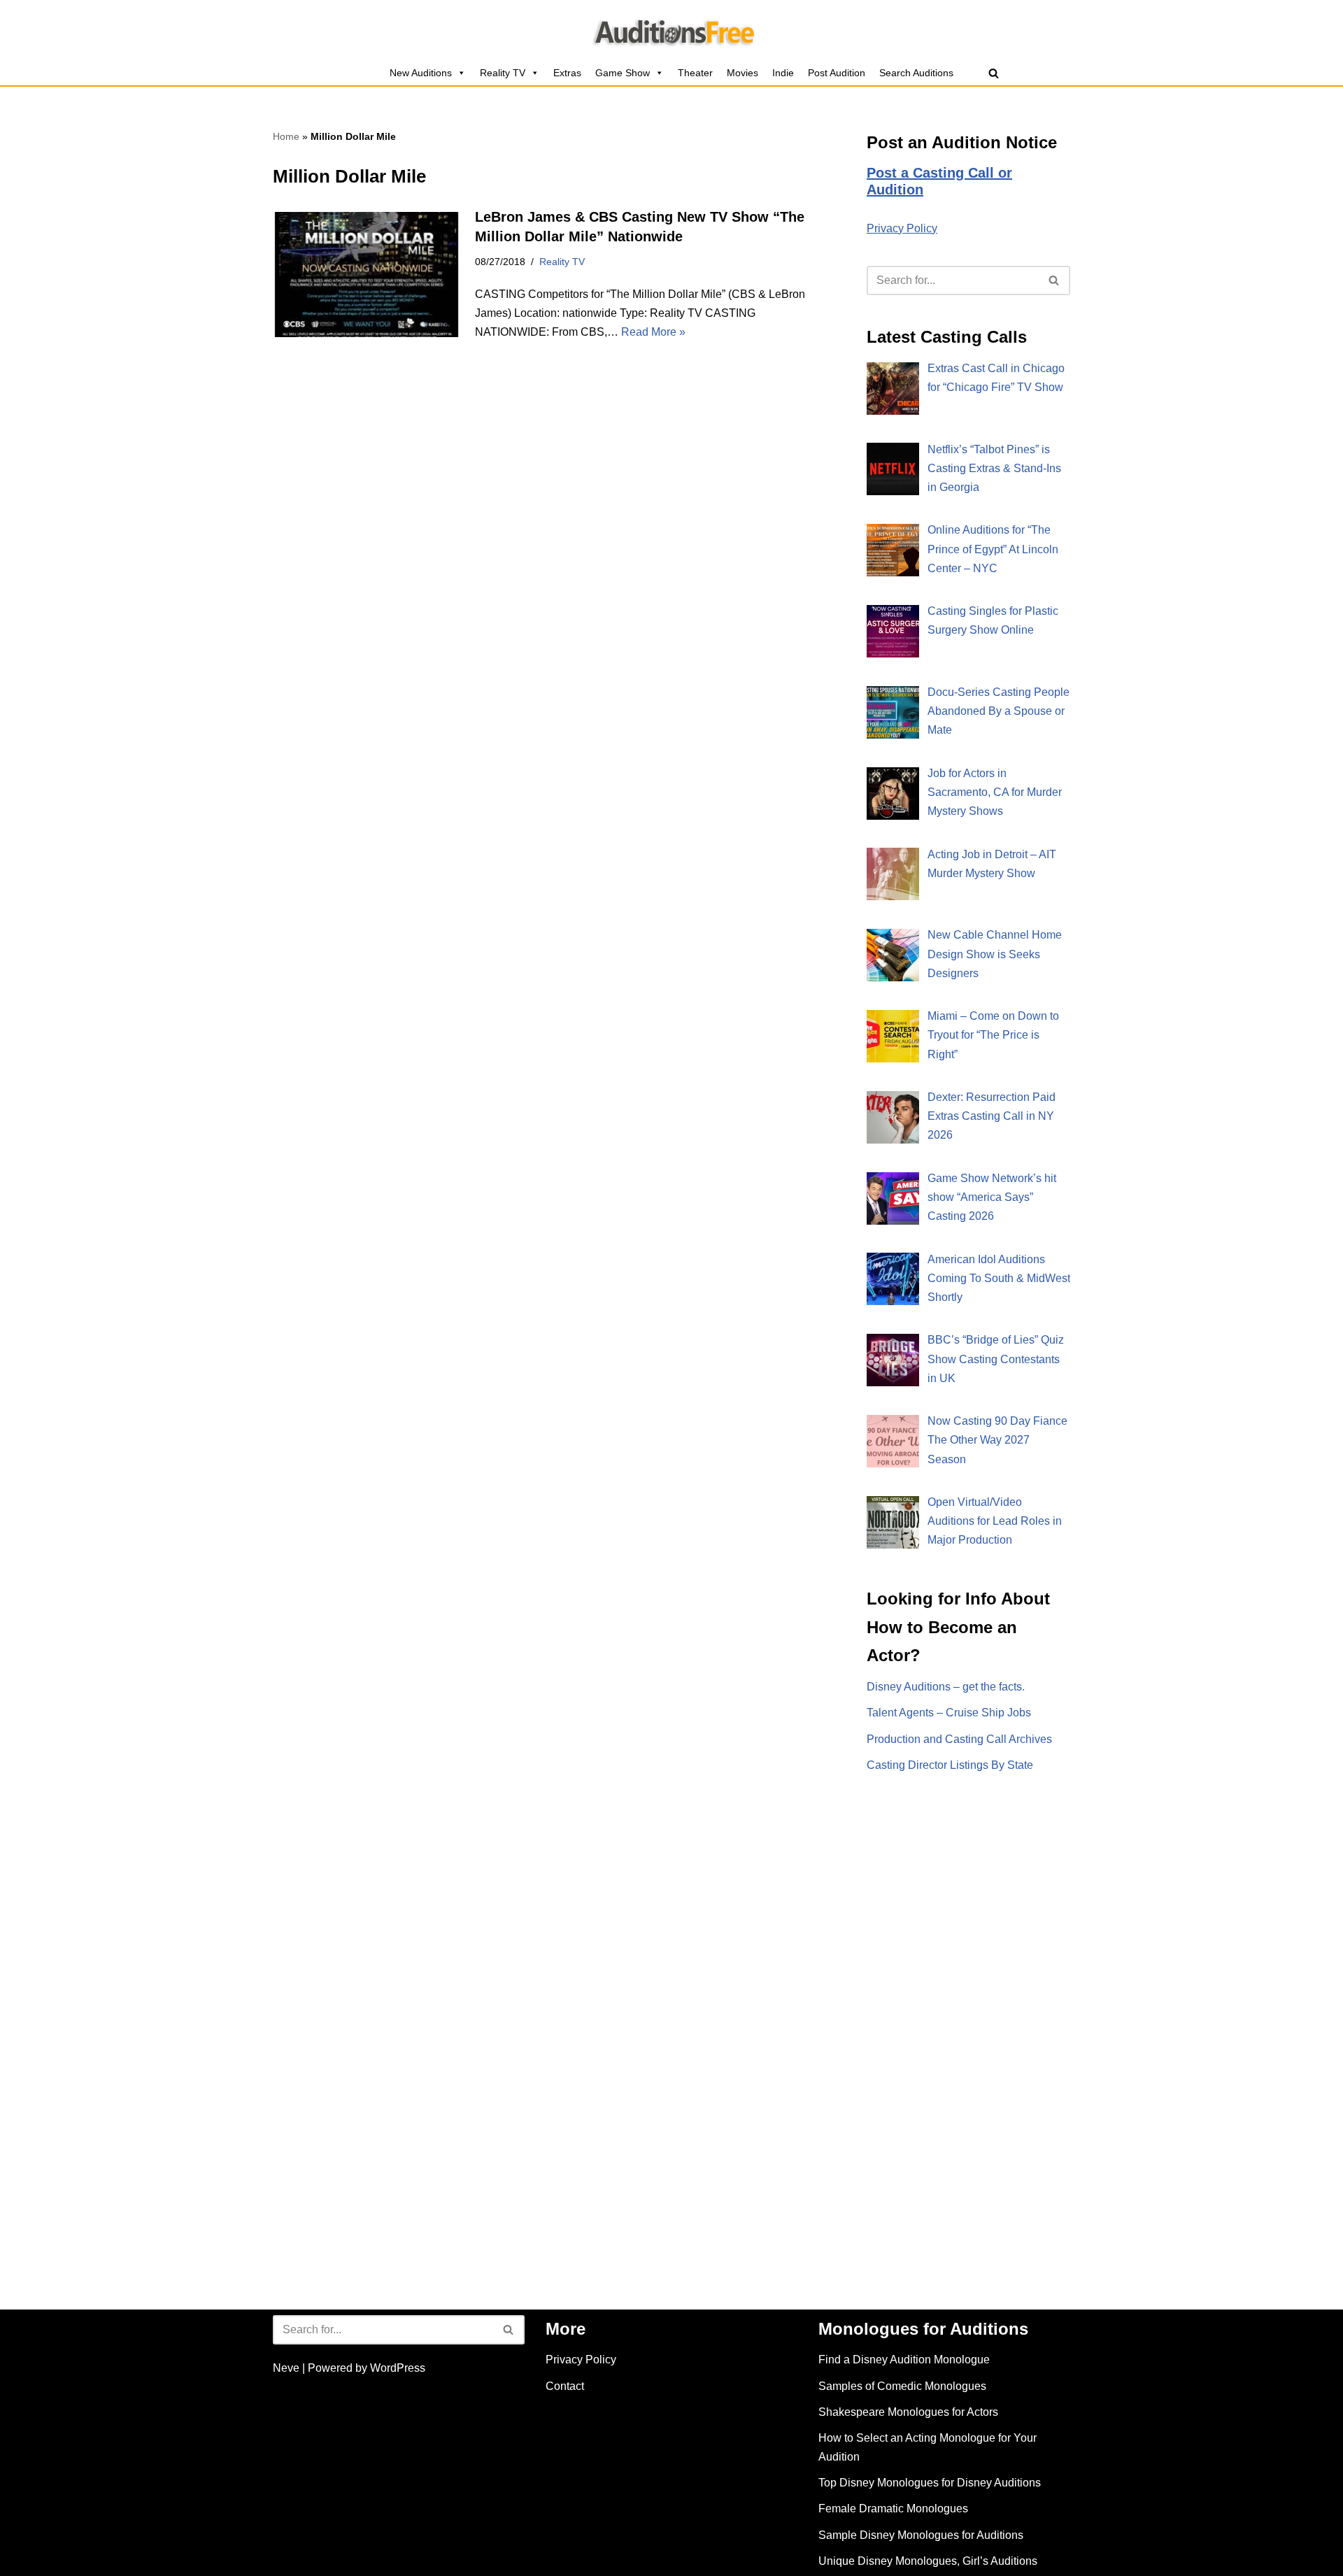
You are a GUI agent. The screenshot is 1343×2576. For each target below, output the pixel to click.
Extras (567, 73)
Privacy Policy (902, 228)
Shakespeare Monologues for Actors (908, 2412)
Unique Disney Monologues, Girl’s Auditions (928, 2561)
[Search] (994, 73)
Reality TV (503, 73)
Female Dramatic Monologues (893, 2509)
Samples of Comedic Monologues (902, 2386)
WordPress (398, 2368)
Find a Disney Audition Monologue (904, 2360)
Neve (286, 2368)
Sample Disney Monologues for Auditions (921, 2535)
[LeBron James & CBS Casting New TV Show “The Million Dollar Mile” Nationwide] (367, 275)
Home (286, 136)
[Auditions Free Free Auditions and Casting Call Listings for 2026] (672, 30)
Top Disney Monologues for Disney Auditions (930, 2483)
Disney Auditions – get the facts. (946, 1687)
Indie (783, 73)
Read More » (653, 332)
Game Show (623, 73)
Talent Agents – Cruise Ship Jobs (949, 1713)
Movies (742, 73)
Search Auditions (916, 73)
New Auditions (421, 73)
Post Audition (837, 73)
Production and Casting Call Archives (959, 1739)
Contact (565, 2386)
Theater (695, 73)
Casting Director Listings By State (950, 1765)
